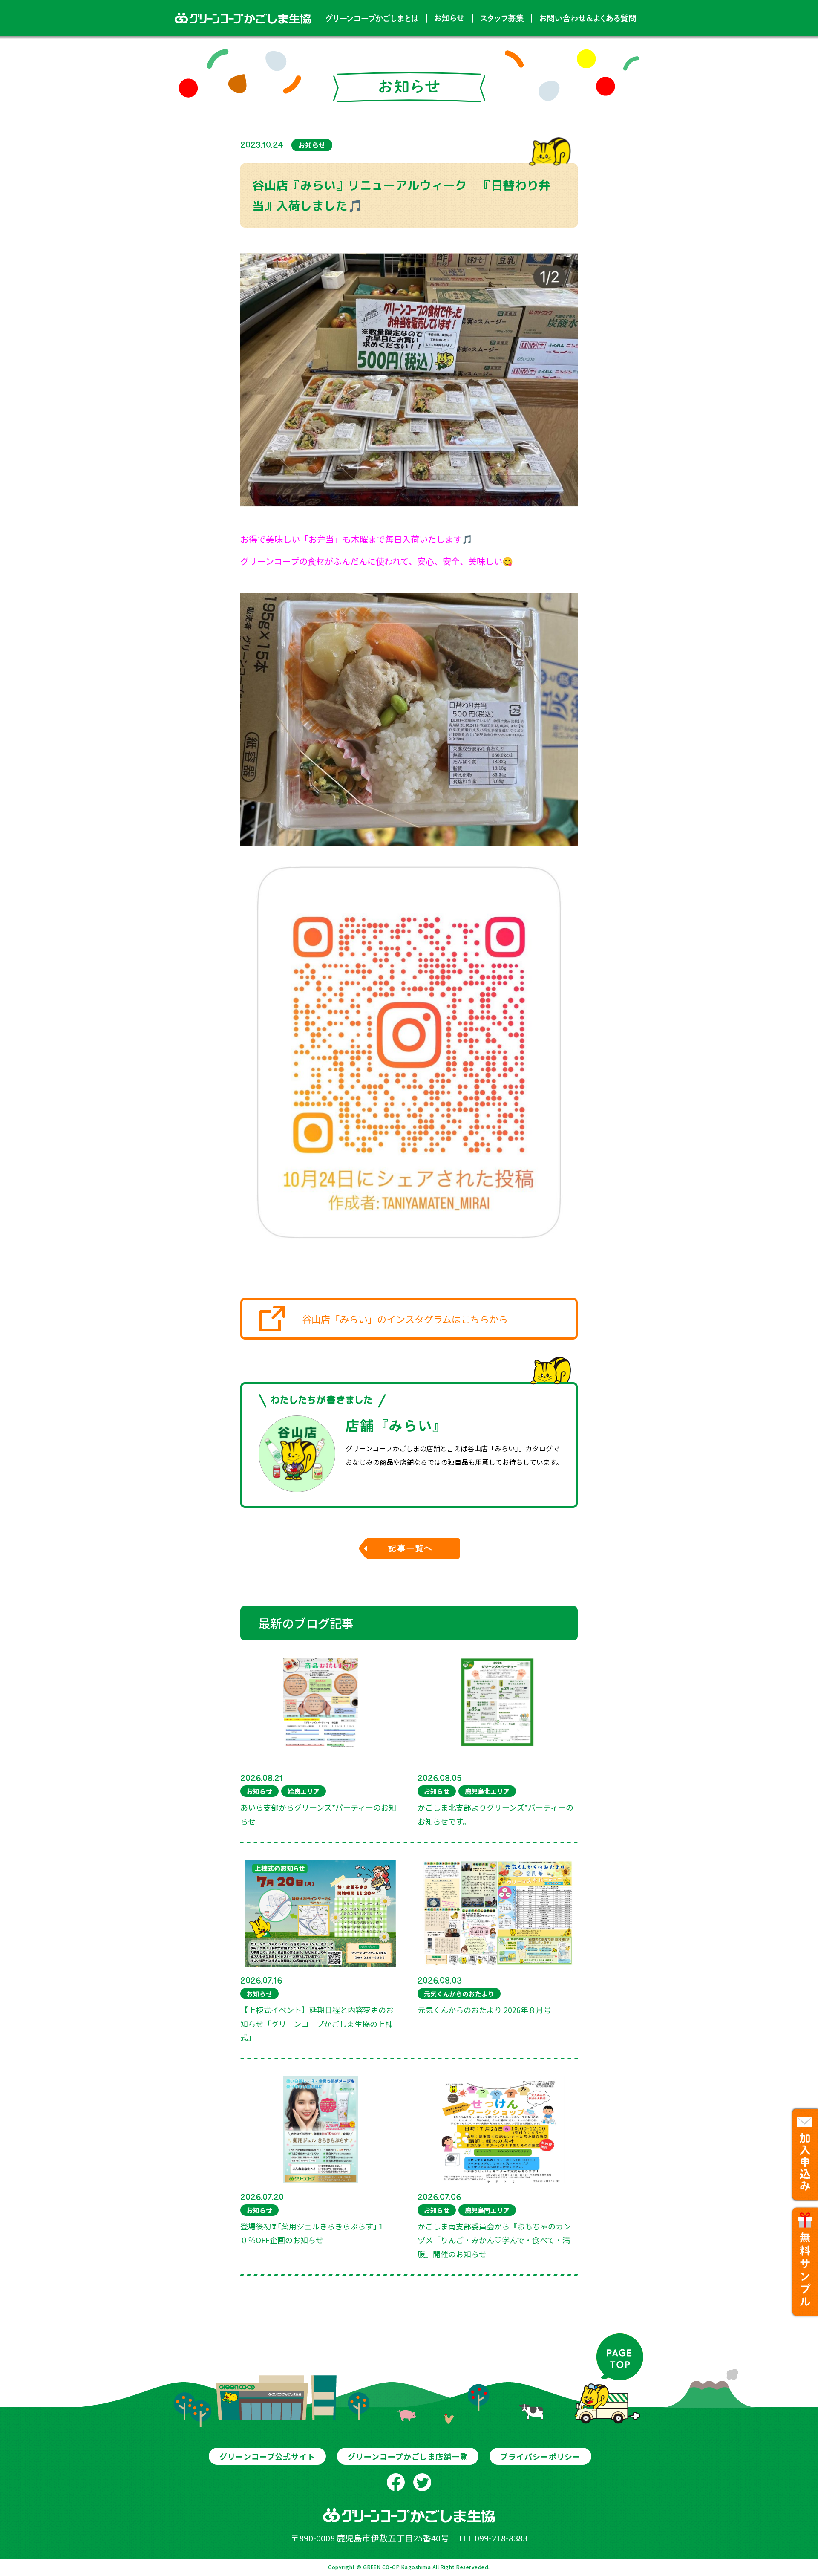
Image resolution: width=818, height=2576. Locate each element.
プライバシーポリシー (540, 2456)
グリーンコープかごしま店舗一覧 (408, 2456)
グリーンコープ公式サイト (267, 2456)
